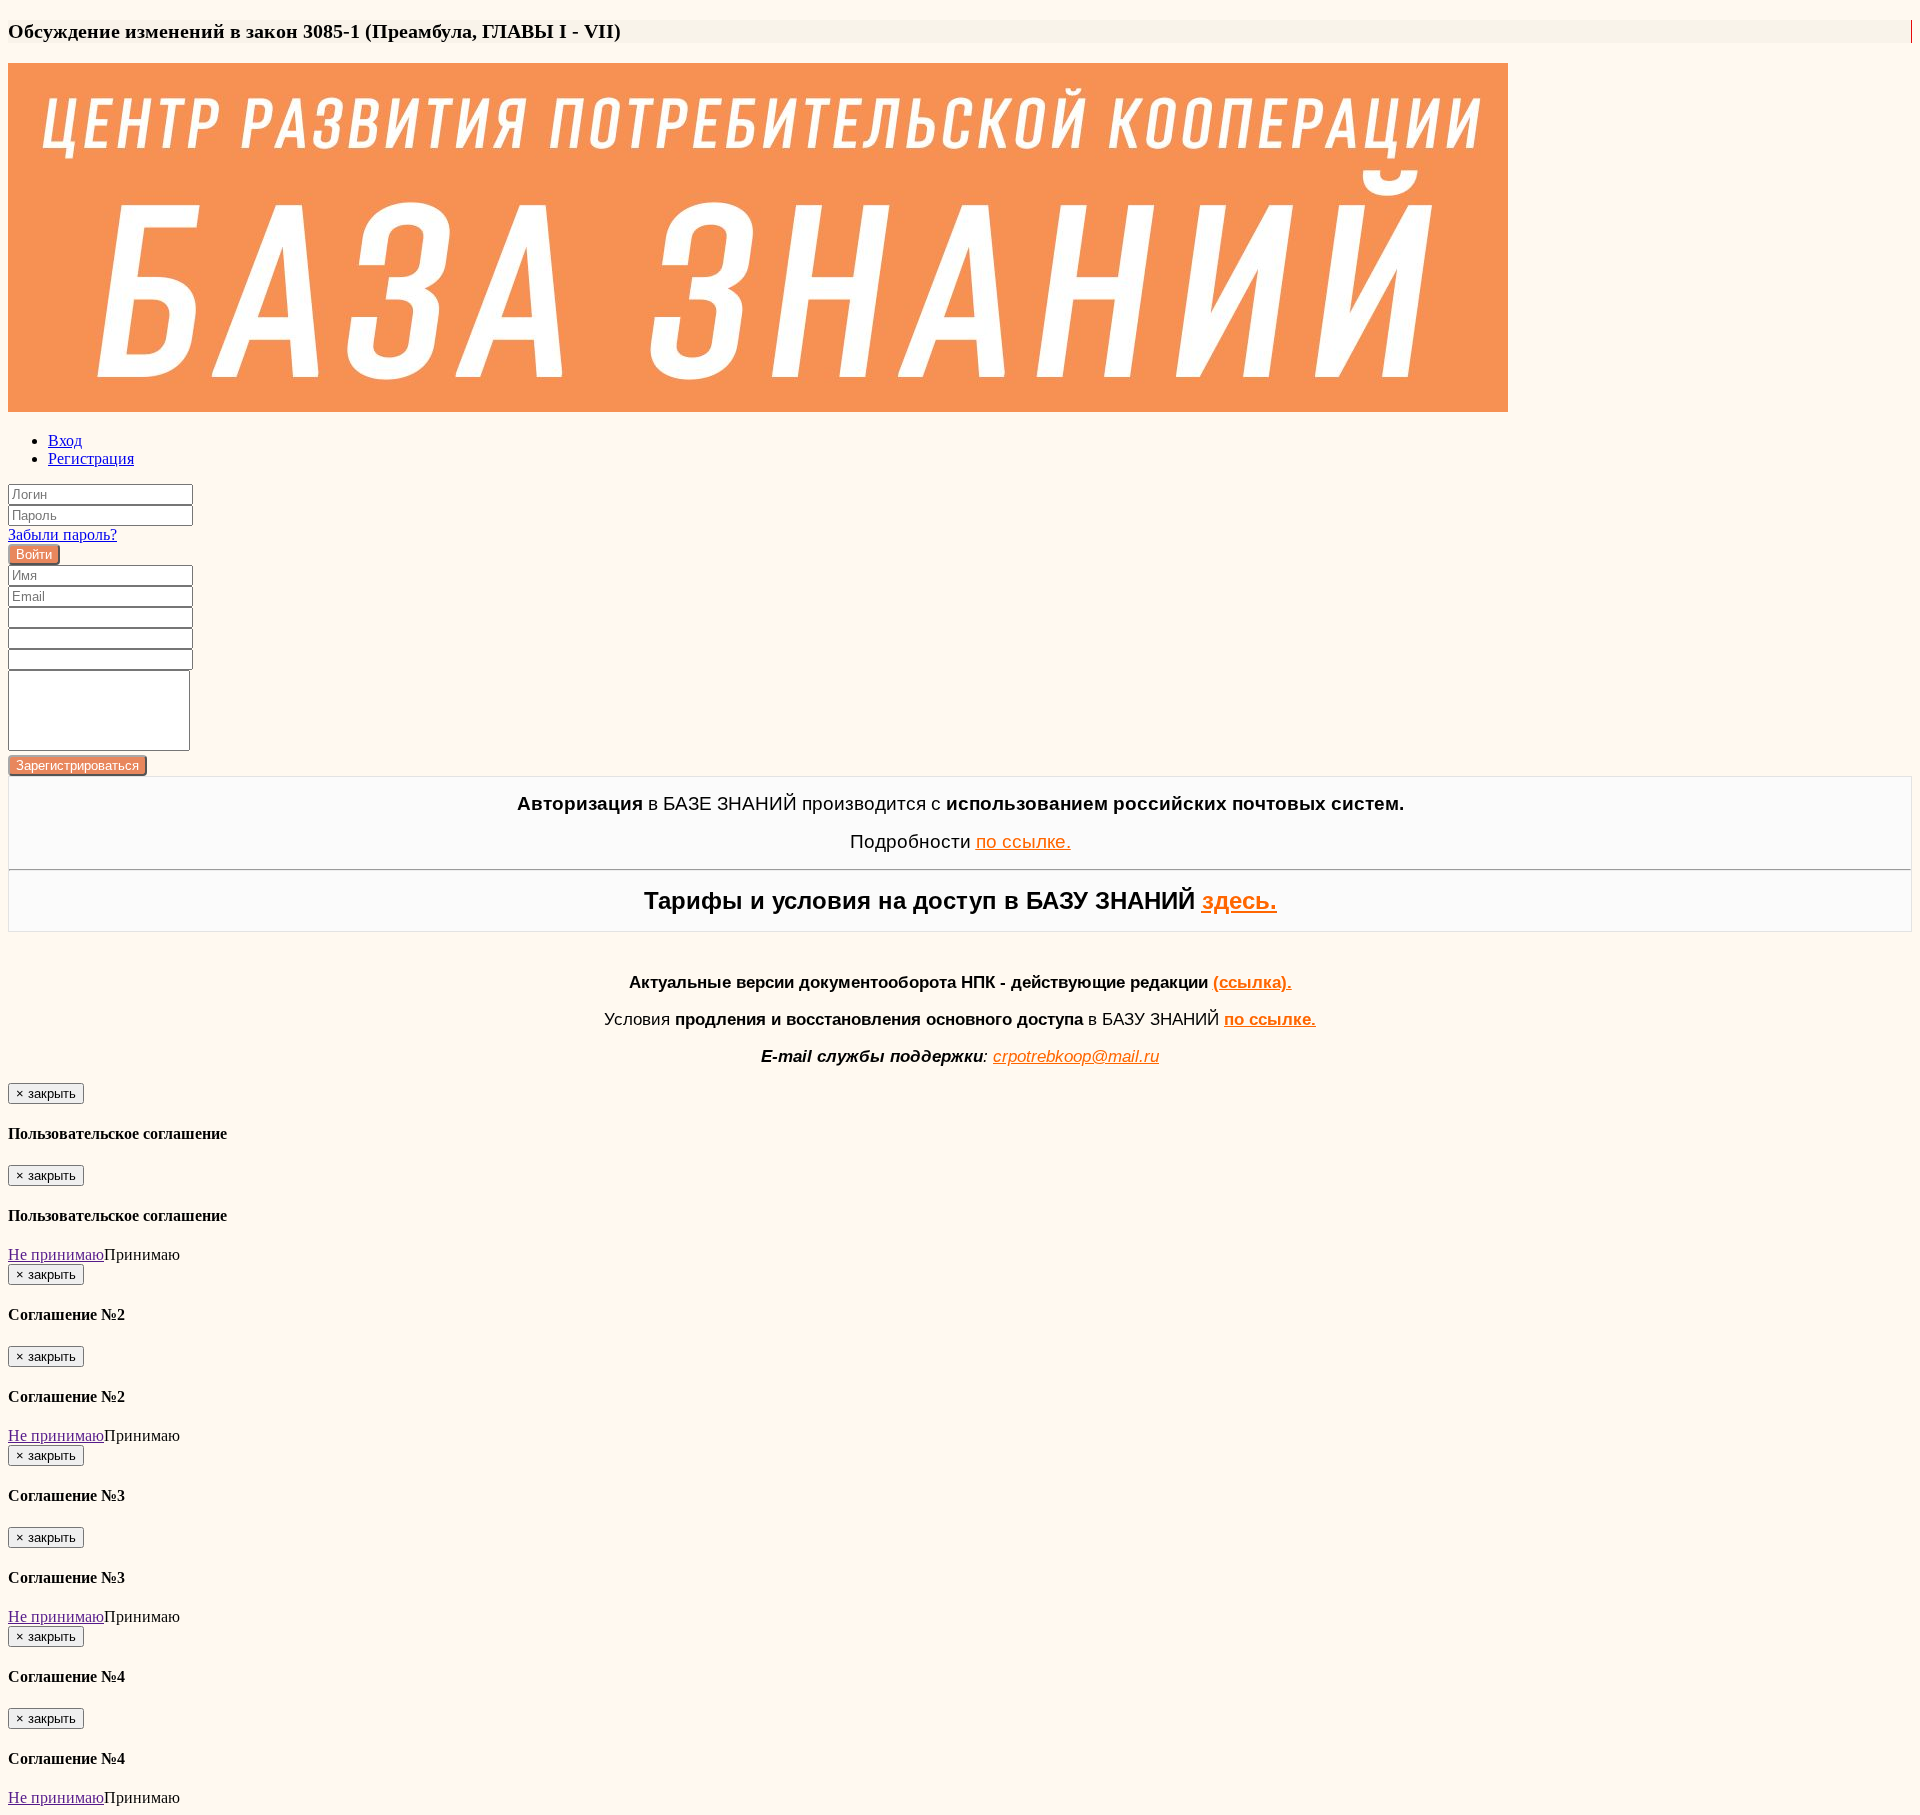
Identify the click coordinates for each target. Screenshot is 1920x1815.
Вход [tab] (65, 440)
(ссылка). (1252, 982)
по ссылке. (1270, 1019)
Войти (34, 554)
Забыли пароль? (62, 534)
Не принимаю (56, 1254)
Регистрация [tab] (91, 458)
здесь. (1239, 900)
